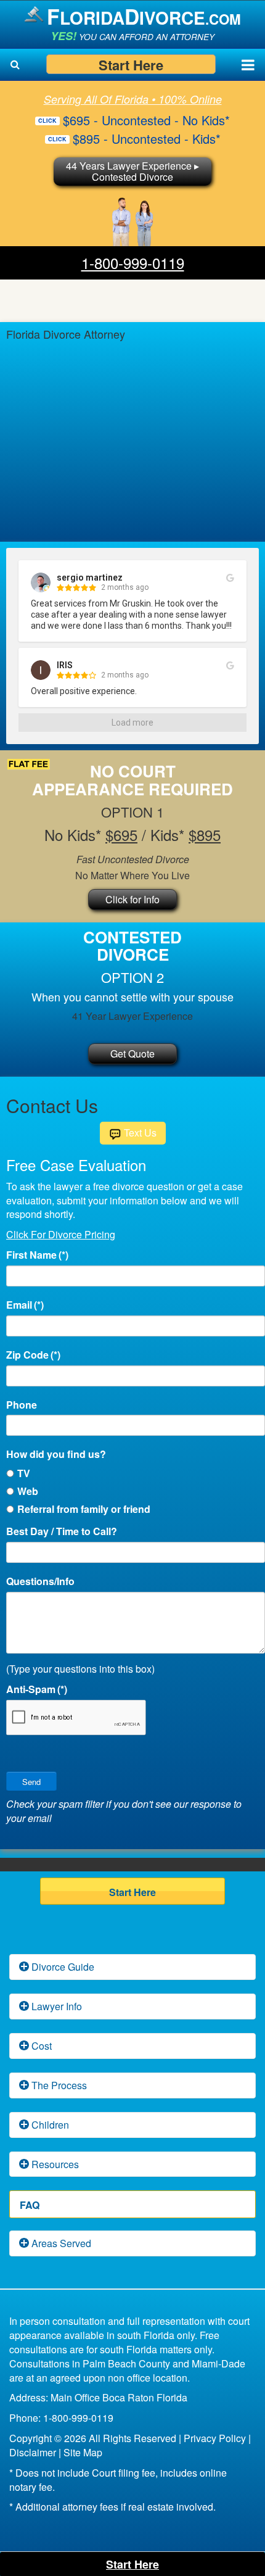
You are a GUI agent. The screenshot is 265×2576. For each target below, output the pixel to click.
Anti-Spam (37, 1689)
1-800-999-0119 (133, 263)
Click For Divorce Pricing (61, 1234)
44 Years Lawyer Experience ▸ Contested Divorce (132, 171)
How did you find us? (56, 1454)
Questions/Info (40, 1581)
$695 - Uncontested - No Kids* (146, 120)
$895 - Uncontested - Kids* (147, 139)
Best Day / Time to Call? (62, 1531)
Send (31, 1782)
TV (24, 1473)
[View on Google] (230, 578)
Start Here (131, 64)
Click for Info (132, 899)
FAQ (30, 2205)
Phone (22, 1405)
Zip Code (33, 1355)
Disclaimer (33, 2452)
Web (28, 1491)
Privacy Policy (215, 2438)
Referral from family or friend (84, 1509)
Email (25, 1305)
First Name (37, 1255)
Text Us (139, 1133)
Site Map (83, 2452)
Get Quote (132, 1054)
